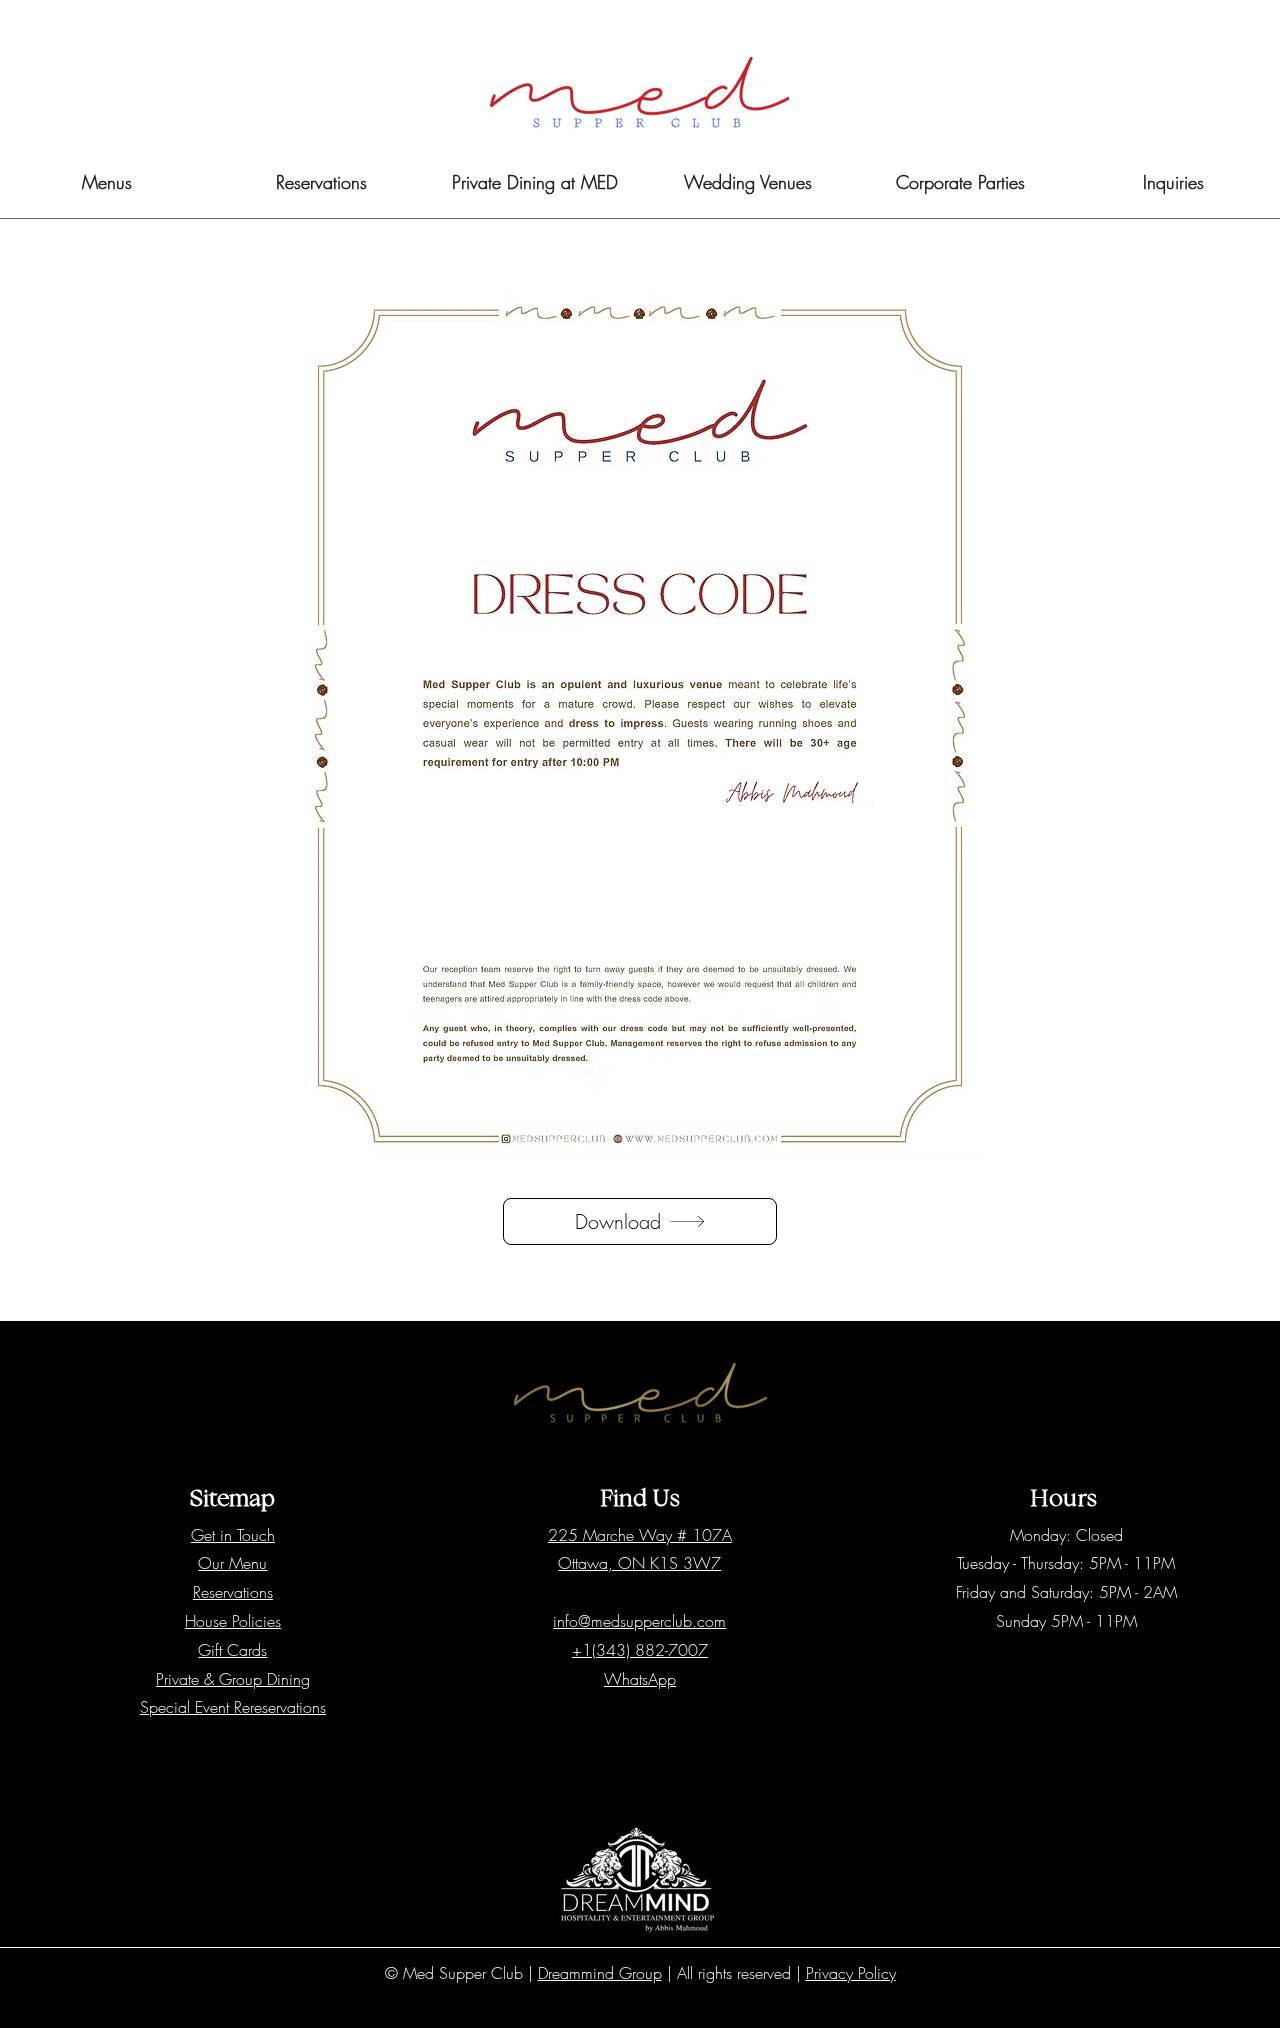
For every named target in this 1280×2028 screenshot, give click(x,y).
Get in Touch (233, 1535)
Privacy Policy (851, 1973)
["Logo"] (639, 93)
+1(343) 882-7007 (640, 1650)
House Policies (233, 1621)
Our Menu (232, 1563)
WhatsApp (640, 1679)
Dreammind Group (600, 1973)
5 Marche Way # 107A (650, 1535)
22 (558, 1535)
